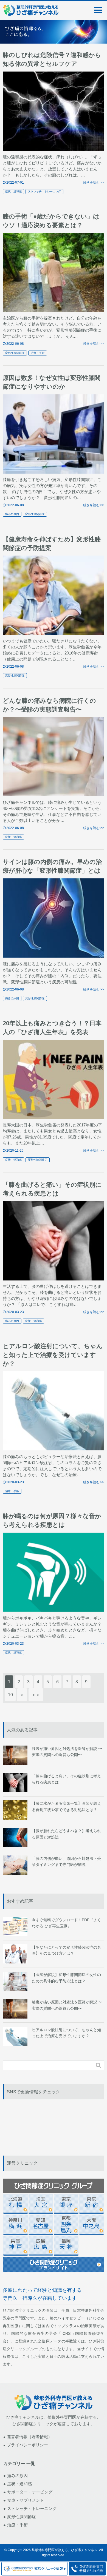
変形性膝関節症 (15, 353)
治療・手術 (38, 353)
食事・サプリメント (26, 2500)
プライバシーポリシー (27, 2445)
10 (10, 1695)
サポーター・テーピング (30, 2492)
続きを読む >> (94, 183)
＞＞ (36, 1695)
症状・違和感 (13, 191)
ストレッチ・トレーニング (44, 191)
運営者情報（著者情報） (29, 2437)
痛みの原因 (12, 514)
